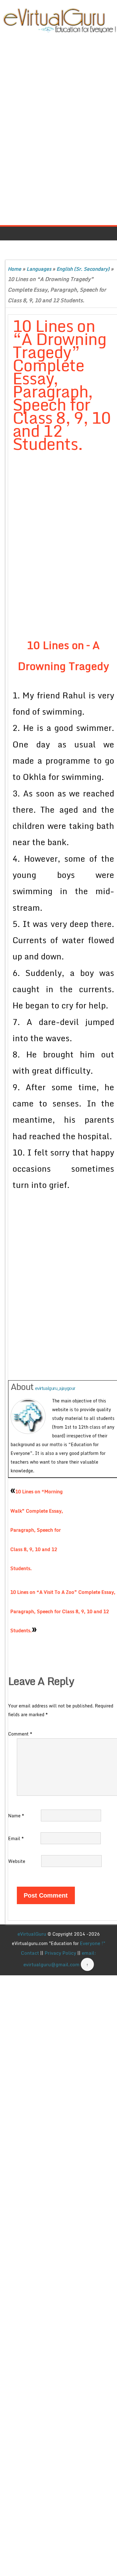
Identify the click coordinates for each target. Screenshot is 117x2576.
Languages (39, 269)
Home (15, 269)
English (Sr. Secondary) (83, 269)
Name (16, 1816)
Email (16, 1838)
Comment (20, 1734)
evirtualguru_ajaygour (55, 1388)
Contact (30, 1953)
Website (17, 1861)
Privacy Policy (60, 1953)
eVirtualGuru (32, 1934)
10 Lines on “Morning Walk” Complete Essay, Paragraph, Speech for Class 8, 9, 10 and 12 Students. (37, 1530)
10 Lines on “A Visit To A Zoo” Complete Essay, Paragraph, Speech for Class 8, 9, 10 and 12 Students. (63, 1611)
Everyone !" (93, 1943)
